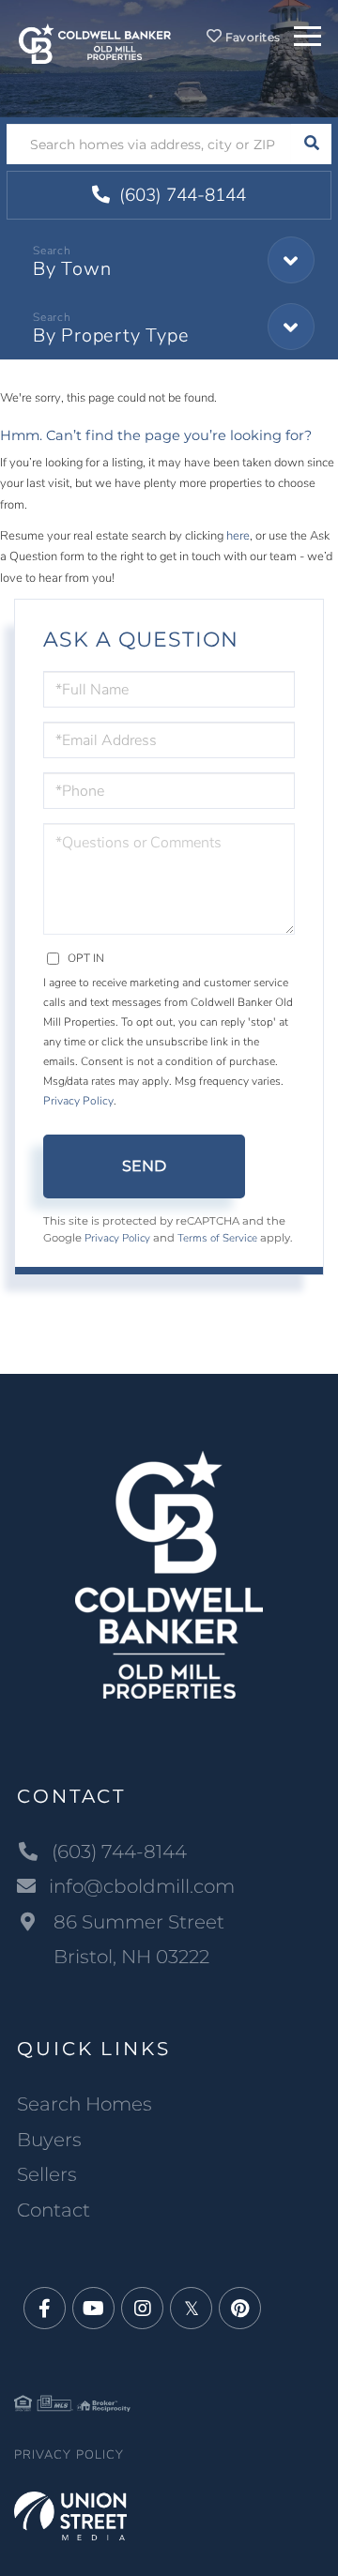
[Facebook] (45, 2309)
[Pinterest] (240, 2309)
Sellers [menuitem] (47, 2174)
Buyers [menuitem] (49, 2140)
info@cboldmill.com (142, 1886)
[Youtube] (93, 2309)
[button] (311, 144)
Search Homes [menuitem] (84, 2104)
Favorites (251, 37)
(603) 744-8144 (180, 195)
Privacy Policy (78, 1101)
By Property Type (111, 335)
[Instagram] (142, 2309)
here (238, 536)
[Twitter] (191, 2309)
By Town (72, 269)
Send (144, 1166)
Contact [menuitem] (54, 2210)
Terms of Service (217, 1238)
